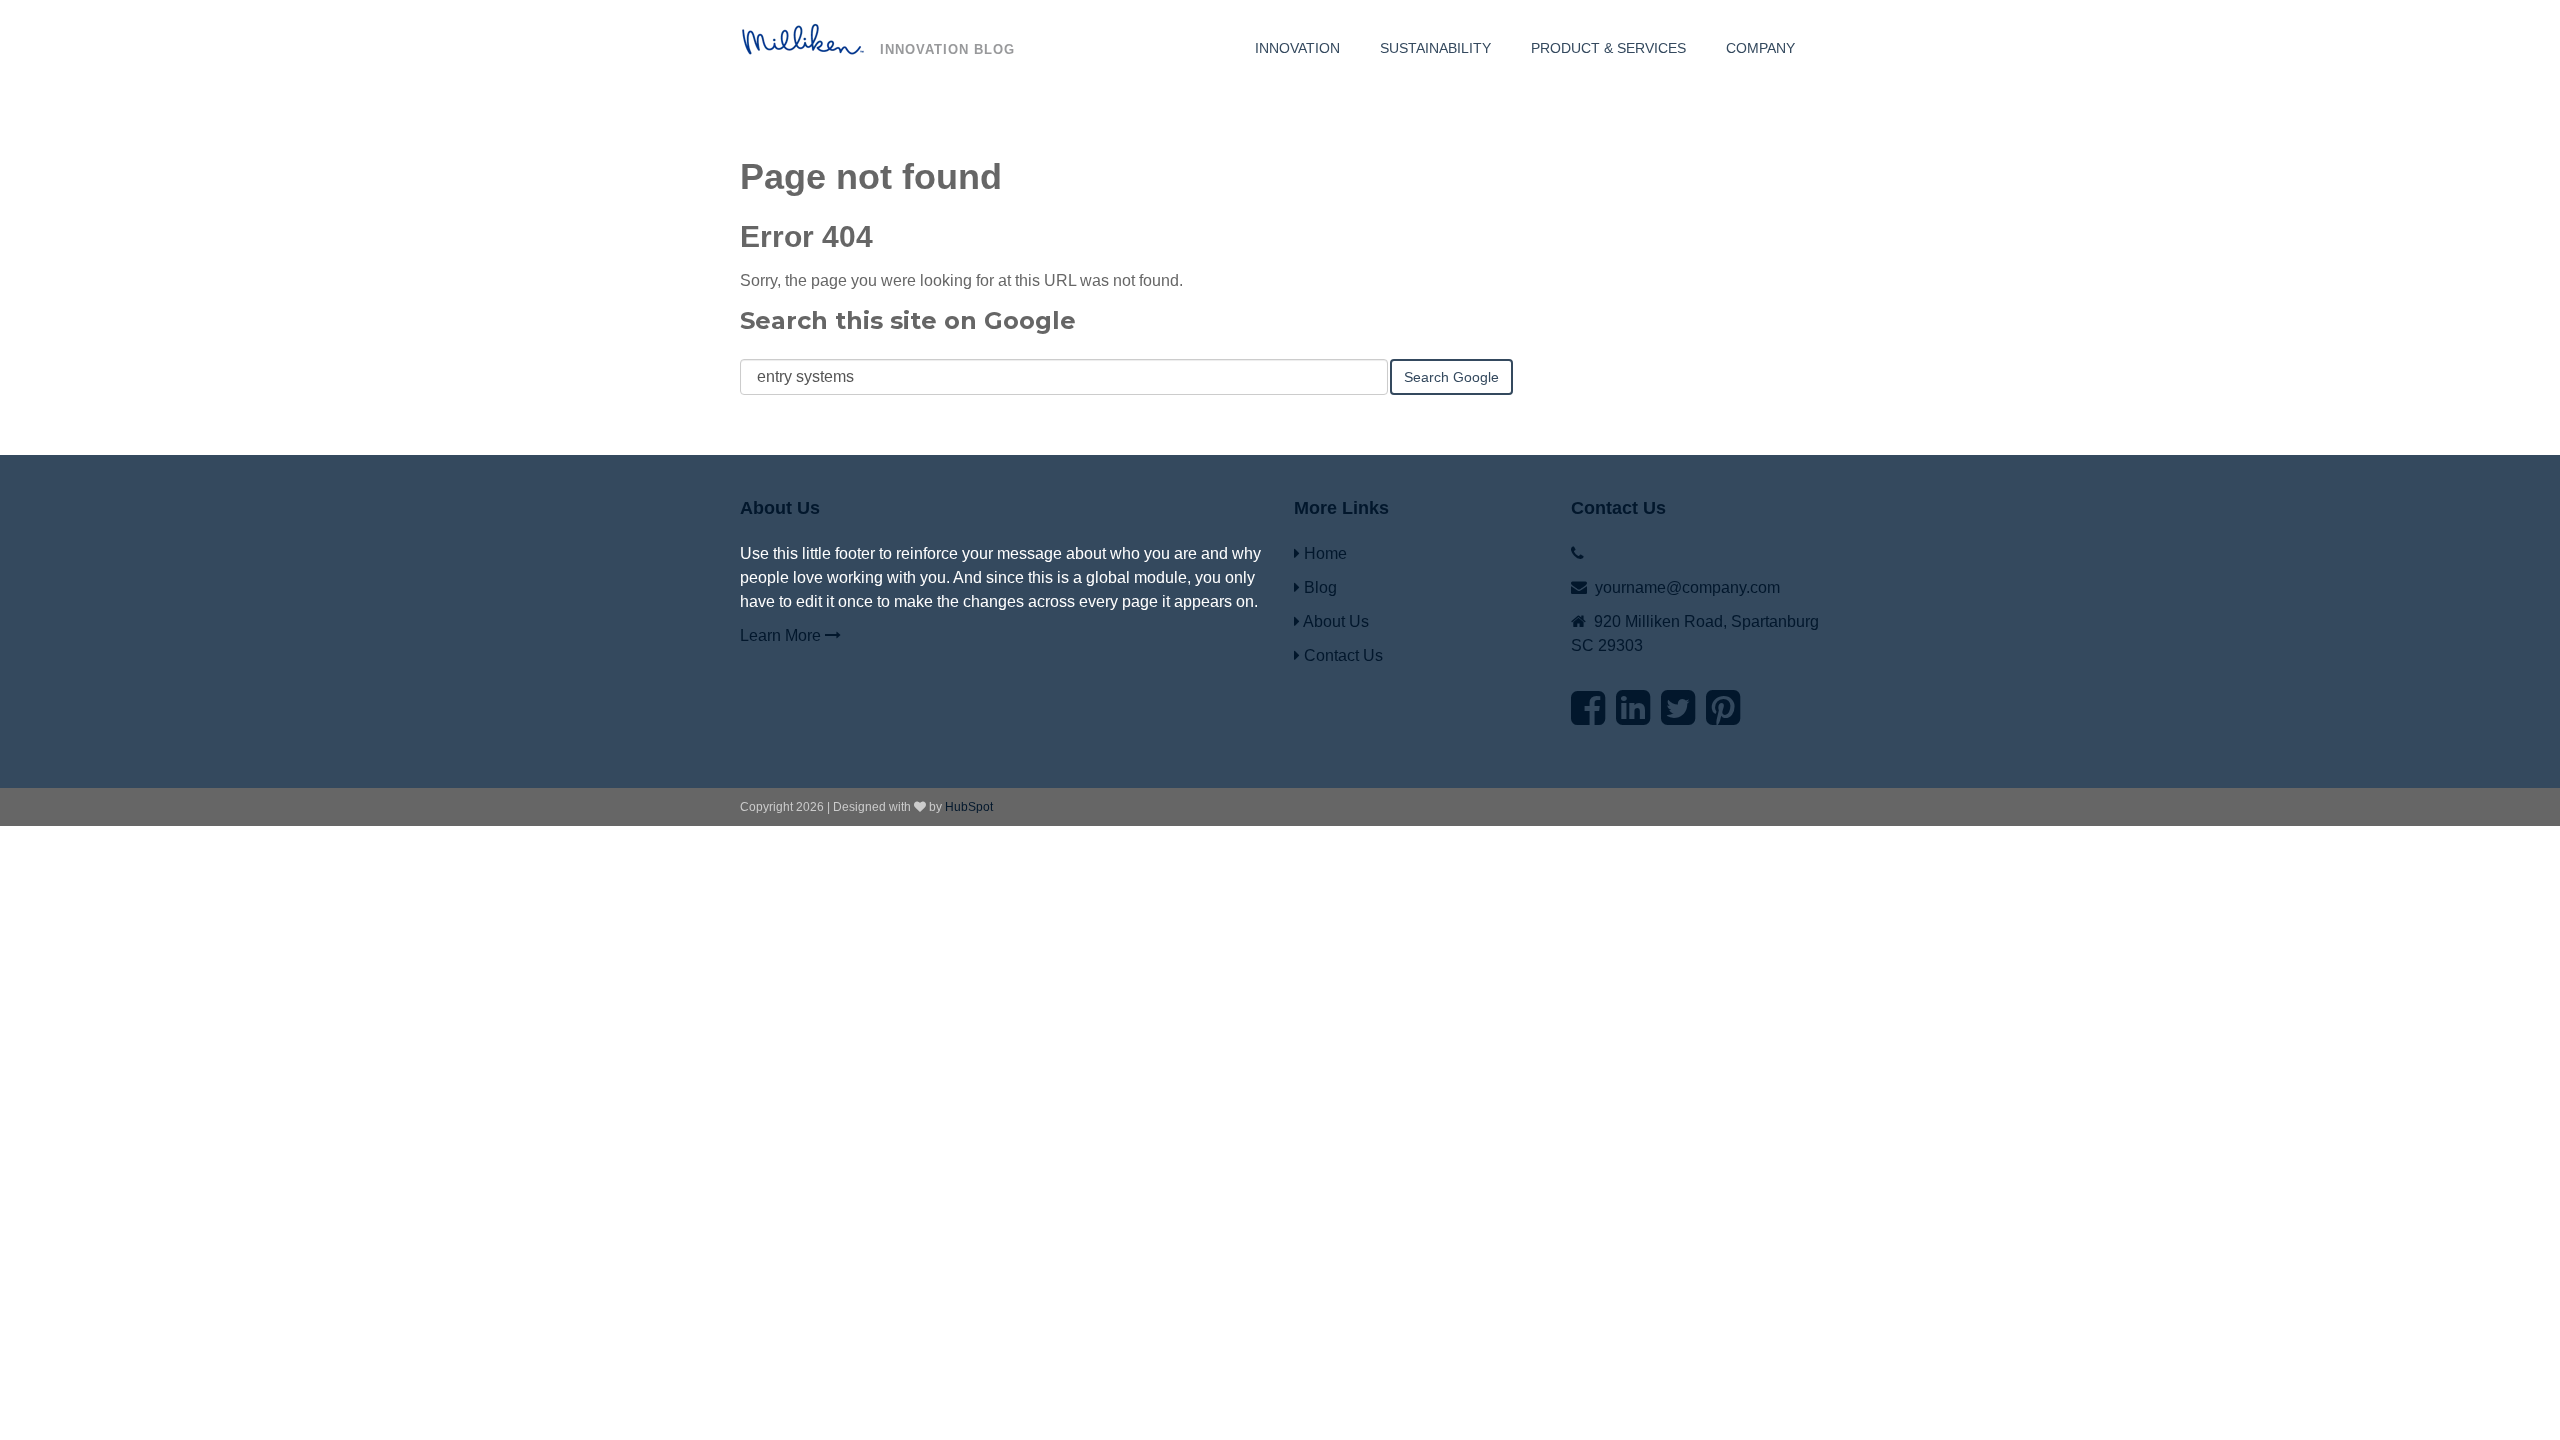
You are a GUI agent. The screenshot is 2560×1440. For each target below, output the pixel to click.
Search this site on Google (908, 320)
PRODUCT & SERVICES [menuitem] (1608, 48)
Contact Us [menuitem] (1341, 655)
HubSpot (969, 807)
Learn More (782, 635)
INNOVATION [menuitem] (1297, 48)
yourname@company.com (1687, 587)
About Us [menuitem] (1334, 621)
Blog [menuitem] (1318, 587)
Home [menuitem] (1323, 553)
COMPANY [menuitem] (1760, 48)
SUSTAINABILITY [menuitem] (1435, 48)
